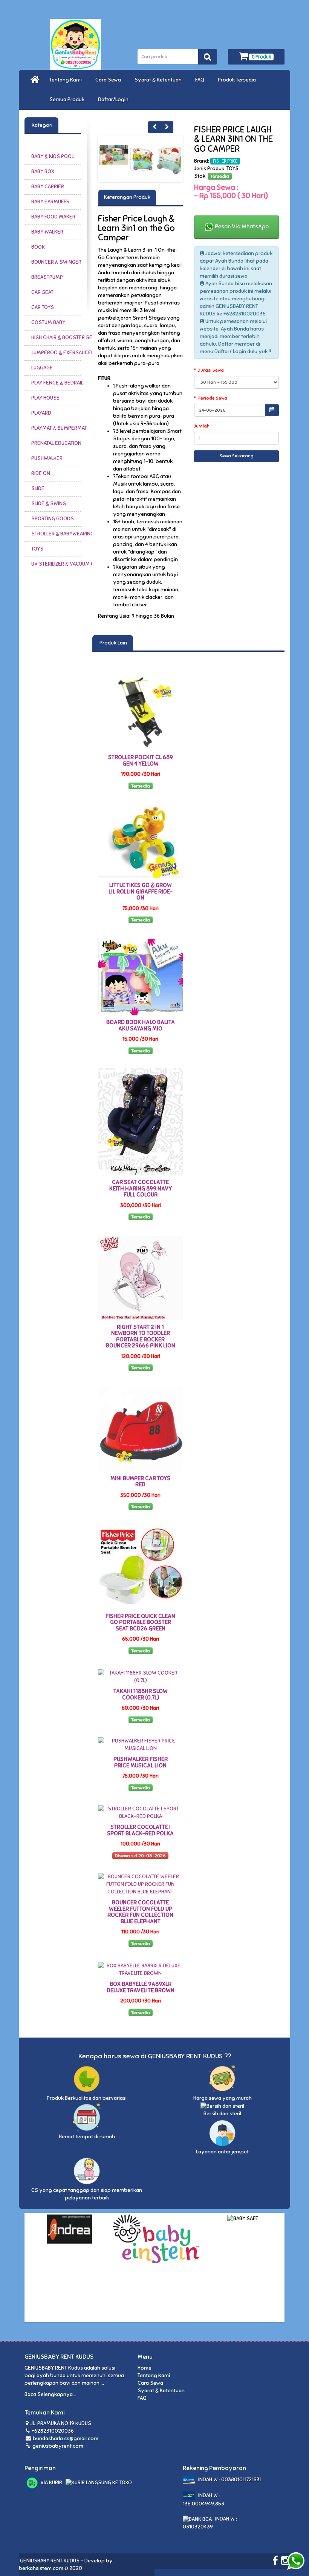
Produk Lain (113, 643)
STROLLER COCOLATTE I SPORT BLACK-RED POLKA (140, 1830)
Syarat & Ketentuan (159, 80)
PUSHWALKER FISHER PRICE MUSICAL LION (141, 1762)
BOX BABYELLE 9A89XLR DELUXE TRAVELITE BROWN (141, 1987)
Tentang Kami (67, 80)
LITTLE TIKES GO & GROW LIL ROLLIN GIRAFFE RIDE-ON (141, 891)
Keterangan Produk (127, 197)
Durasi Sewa (211, 370)
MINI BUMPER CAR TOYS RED (140, 1482)
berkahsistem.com (41, 2568)
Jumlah (202, 426)
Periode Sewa (212, 398)
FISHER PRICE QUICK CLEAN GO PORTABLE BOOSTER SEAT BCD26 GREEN (140, 1622)
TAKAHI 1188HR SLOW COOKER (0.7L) (141, 1694)
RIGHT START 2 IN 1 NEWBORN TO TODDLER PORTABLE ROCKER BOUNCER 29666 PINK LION (141, 1336)
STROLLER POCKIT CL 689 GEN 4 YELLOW (141, 760)
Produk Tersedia (238, 80)
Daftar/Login (114, 99)
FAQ (201, 80)
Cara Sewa (109, 80)
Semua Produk (68, 99)
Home (145, 2368)
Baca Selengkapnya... (50, 2394)
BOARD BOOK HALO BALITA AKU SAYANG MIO (141, 1025)
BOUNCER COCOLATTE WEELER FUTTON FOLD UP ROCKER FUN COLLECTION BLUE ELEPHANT (140, 1912)
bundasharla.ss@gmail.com (66, 2438)
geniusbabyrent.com (57, 2446)
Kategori (41, 125)
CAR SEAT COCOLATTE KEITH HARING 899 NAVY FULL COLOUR (141, 1188)
